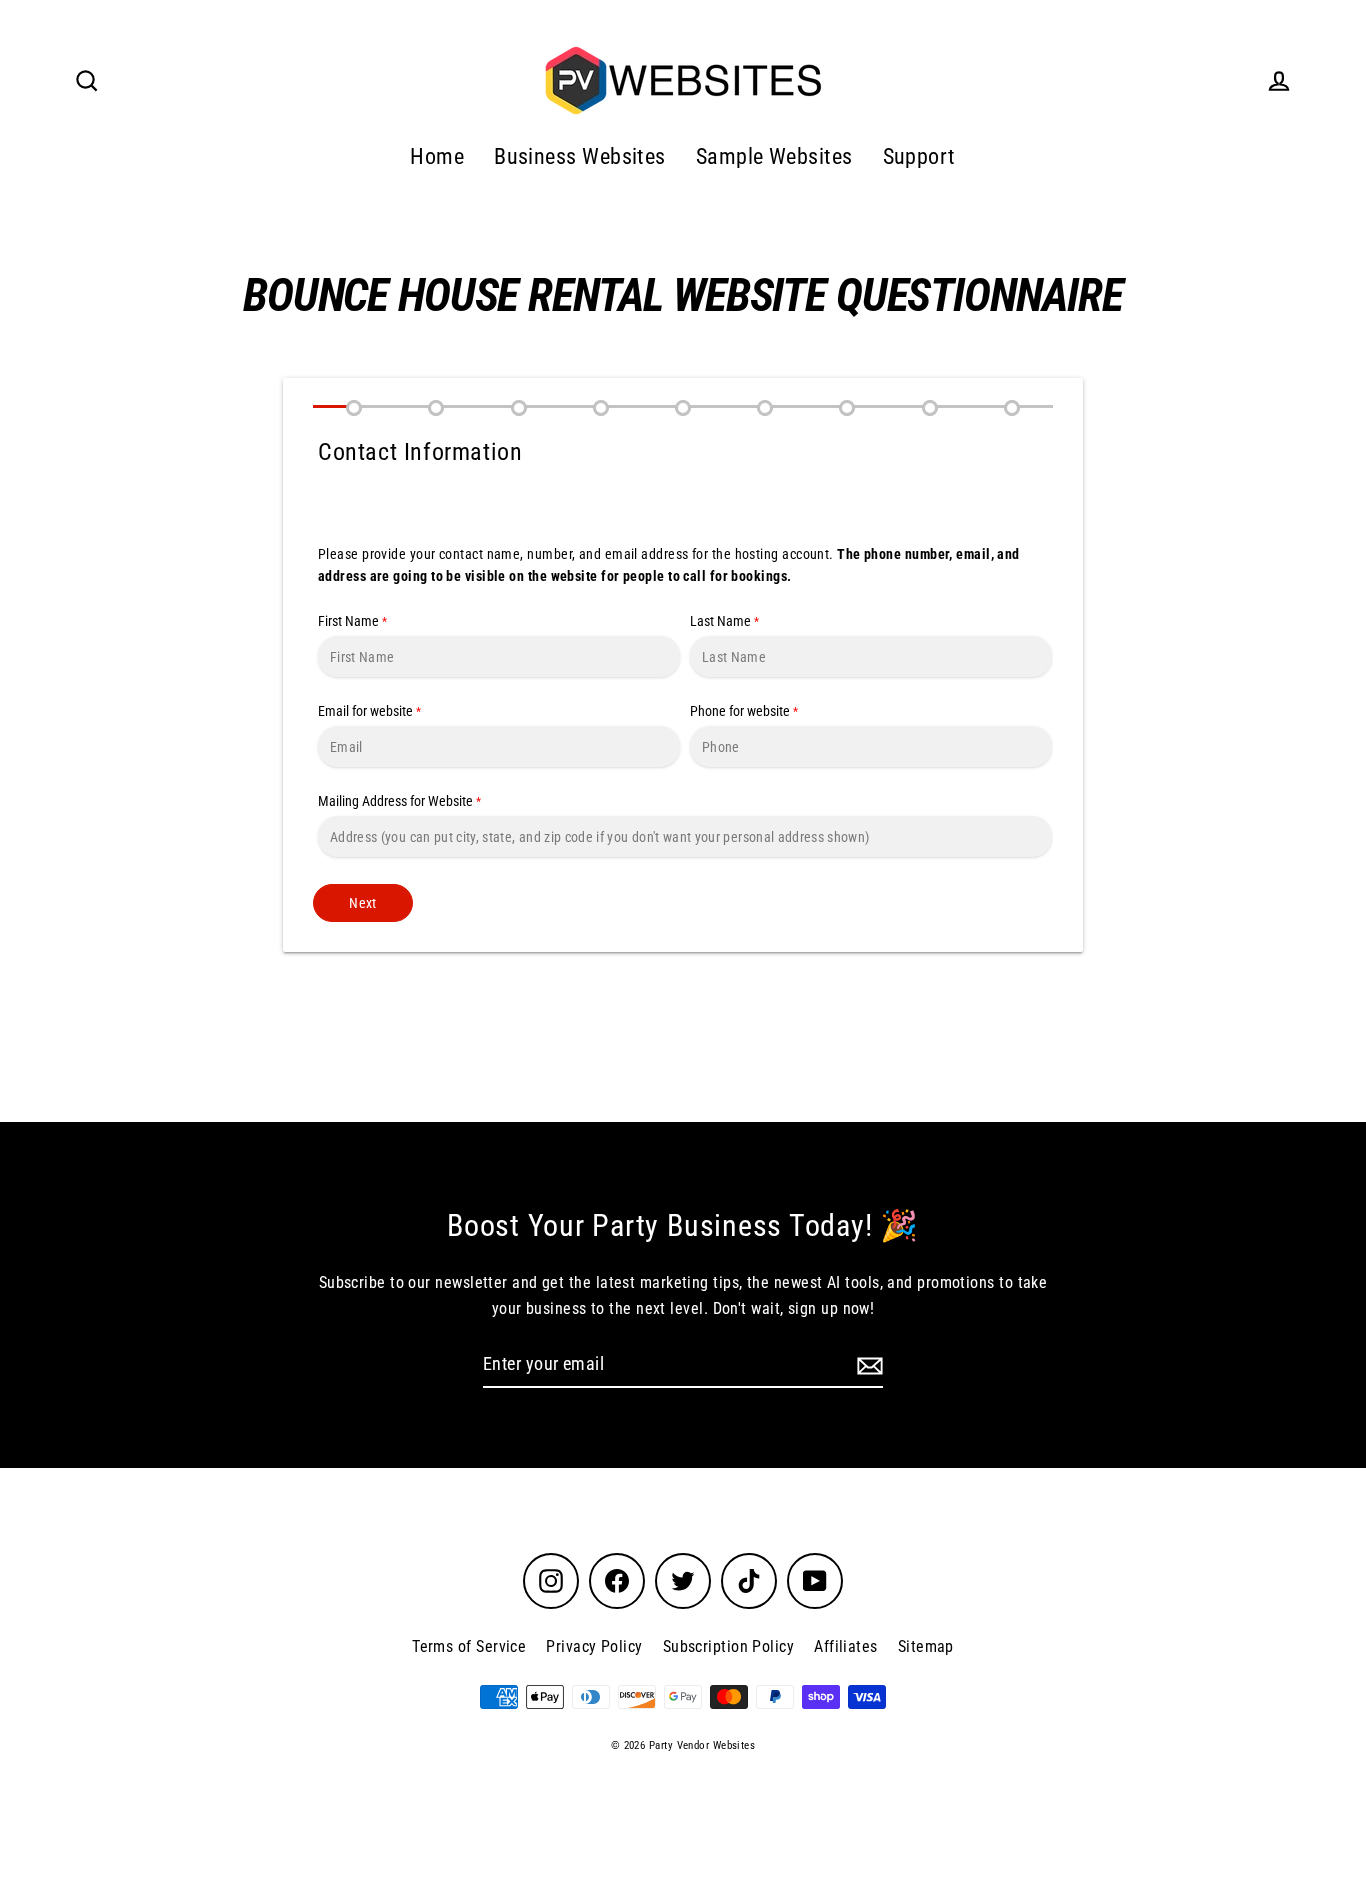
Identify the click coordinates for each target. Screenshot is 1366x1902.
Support (919, 156)
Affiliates (846, 1646)
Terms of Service (469, 1646)
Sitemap (926, 1646)
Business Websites (580, 156)
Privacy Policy (594, 1646)
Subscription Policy (729, 1646)
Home (437, 156)
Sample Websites (774, 156)
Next (362, 903)
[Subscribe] (867, 1365)
